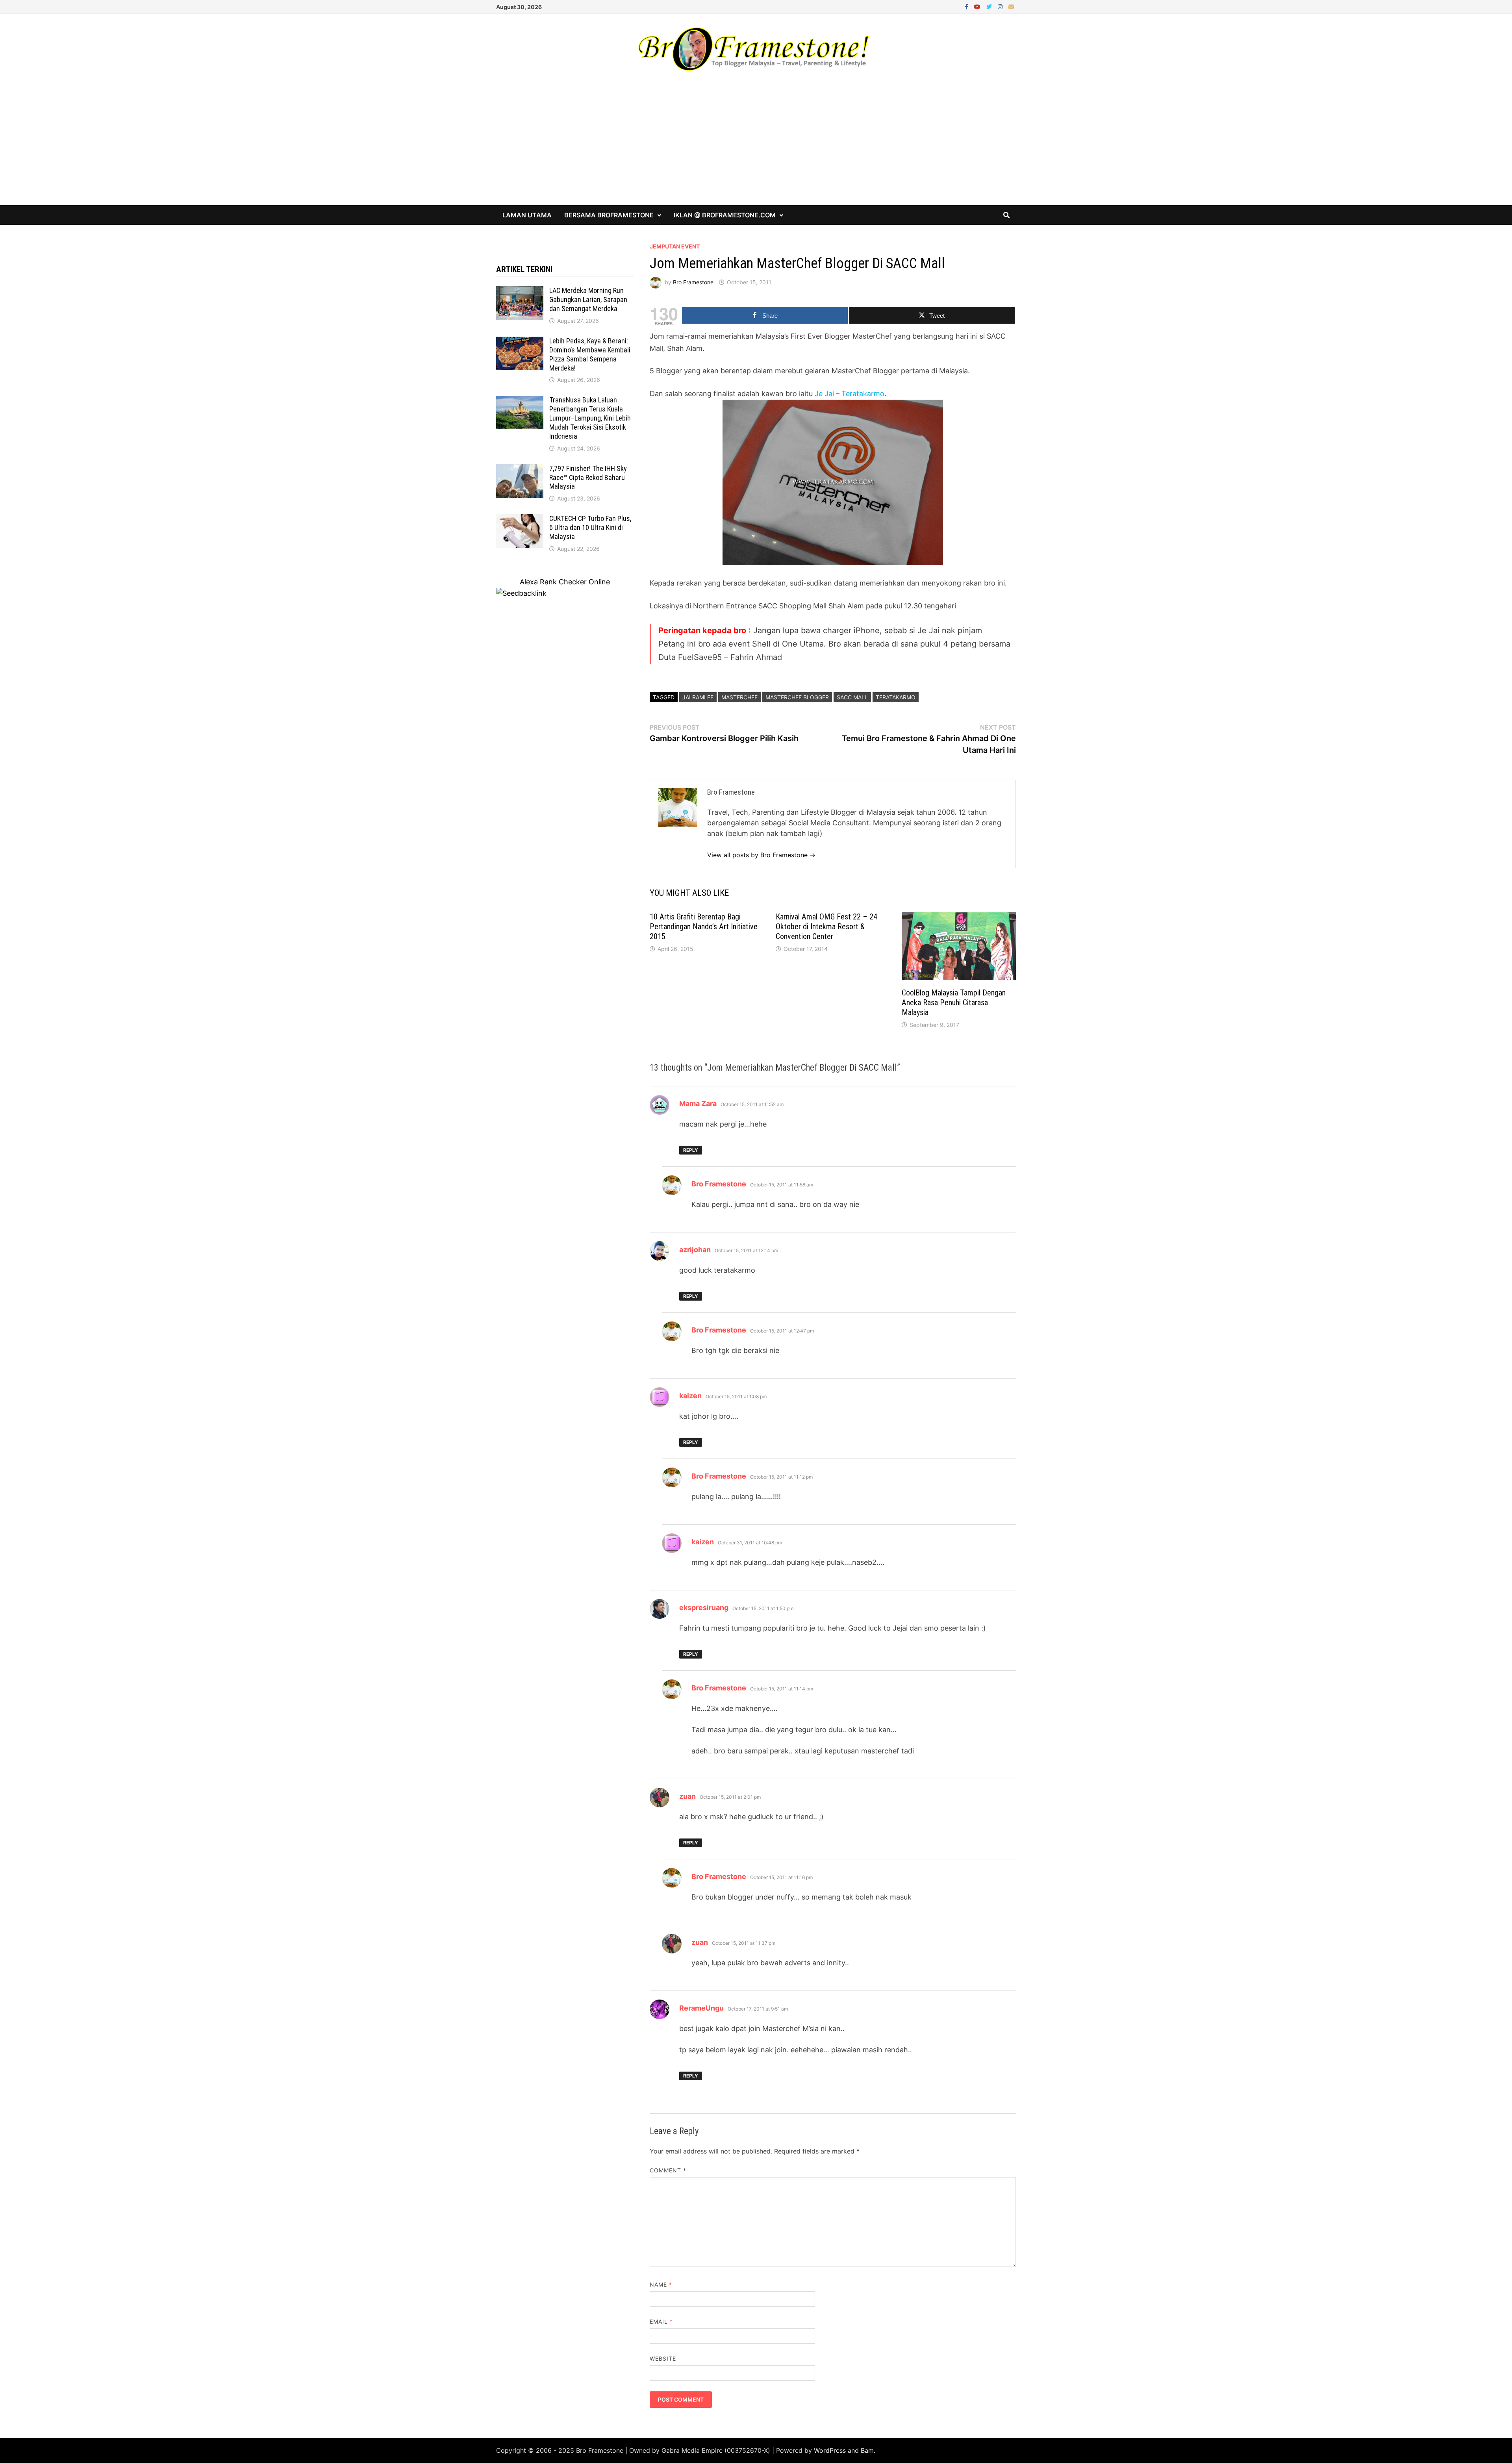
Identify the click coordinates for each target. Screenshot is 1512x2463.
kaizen (690, 1396)
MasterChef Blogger (797, 697)
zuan (687, 1796)
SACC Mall (852, 697)
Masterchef (739, 697)
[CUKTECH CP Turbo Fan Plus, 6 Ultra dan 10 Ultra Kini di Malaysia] (520, 520)
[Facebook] (967, 6)
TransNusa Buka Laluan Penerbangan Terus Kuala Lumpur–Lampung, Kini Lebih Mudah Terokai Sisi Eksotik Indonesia (590, 418)
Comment (668, 2170)
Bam (867, 2450)
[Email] (1011, 6)
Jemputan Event (675, 246)
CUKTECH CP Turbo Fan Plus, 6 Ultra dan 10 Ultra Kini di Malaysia (590, 527)
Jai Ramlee (698, 697)
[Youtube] (978, 6)
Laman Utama (527, 215)
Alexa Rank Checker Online (565, 582)
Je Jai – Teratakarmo (850, 394)
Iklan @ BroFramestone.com (725, 215)
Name (661, 2284)
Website (663, 2358)
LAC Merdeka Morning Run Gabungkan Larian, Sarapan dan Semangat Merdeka (588, 299)
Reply (691, 1150)
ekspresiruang (704, 1608)
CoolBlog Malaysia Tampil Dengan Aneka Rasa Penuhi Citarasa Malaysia (954, 1003)
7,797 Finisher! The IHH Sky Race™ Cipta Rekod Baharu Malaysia (588, 477)
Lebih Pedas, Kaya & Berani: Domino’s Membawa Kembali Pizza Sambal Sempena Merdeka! (590, 354)
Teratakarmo (896, 697)
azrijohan (695, 1250)
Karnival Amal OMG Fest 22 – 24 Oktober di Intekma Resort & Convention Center (826, 927)
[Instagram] (1001, 6)
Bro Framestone (693, 282)
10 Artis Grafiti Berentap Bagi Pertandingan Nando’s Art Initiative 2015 (704, 927)
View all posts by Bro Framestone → (761, 855)
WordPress (830, 2450)
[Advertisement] (756, 146)
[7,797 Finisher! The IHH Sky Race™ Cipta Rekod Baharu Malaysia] (520, 470)
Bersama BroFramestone (609, 215)
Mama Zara (698, 1104)
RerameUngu (701, 2008)
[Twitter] (990, 6)
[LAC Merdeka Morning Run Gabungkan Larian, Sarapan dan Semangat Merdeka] (520, 292)
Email (661, 2321)
